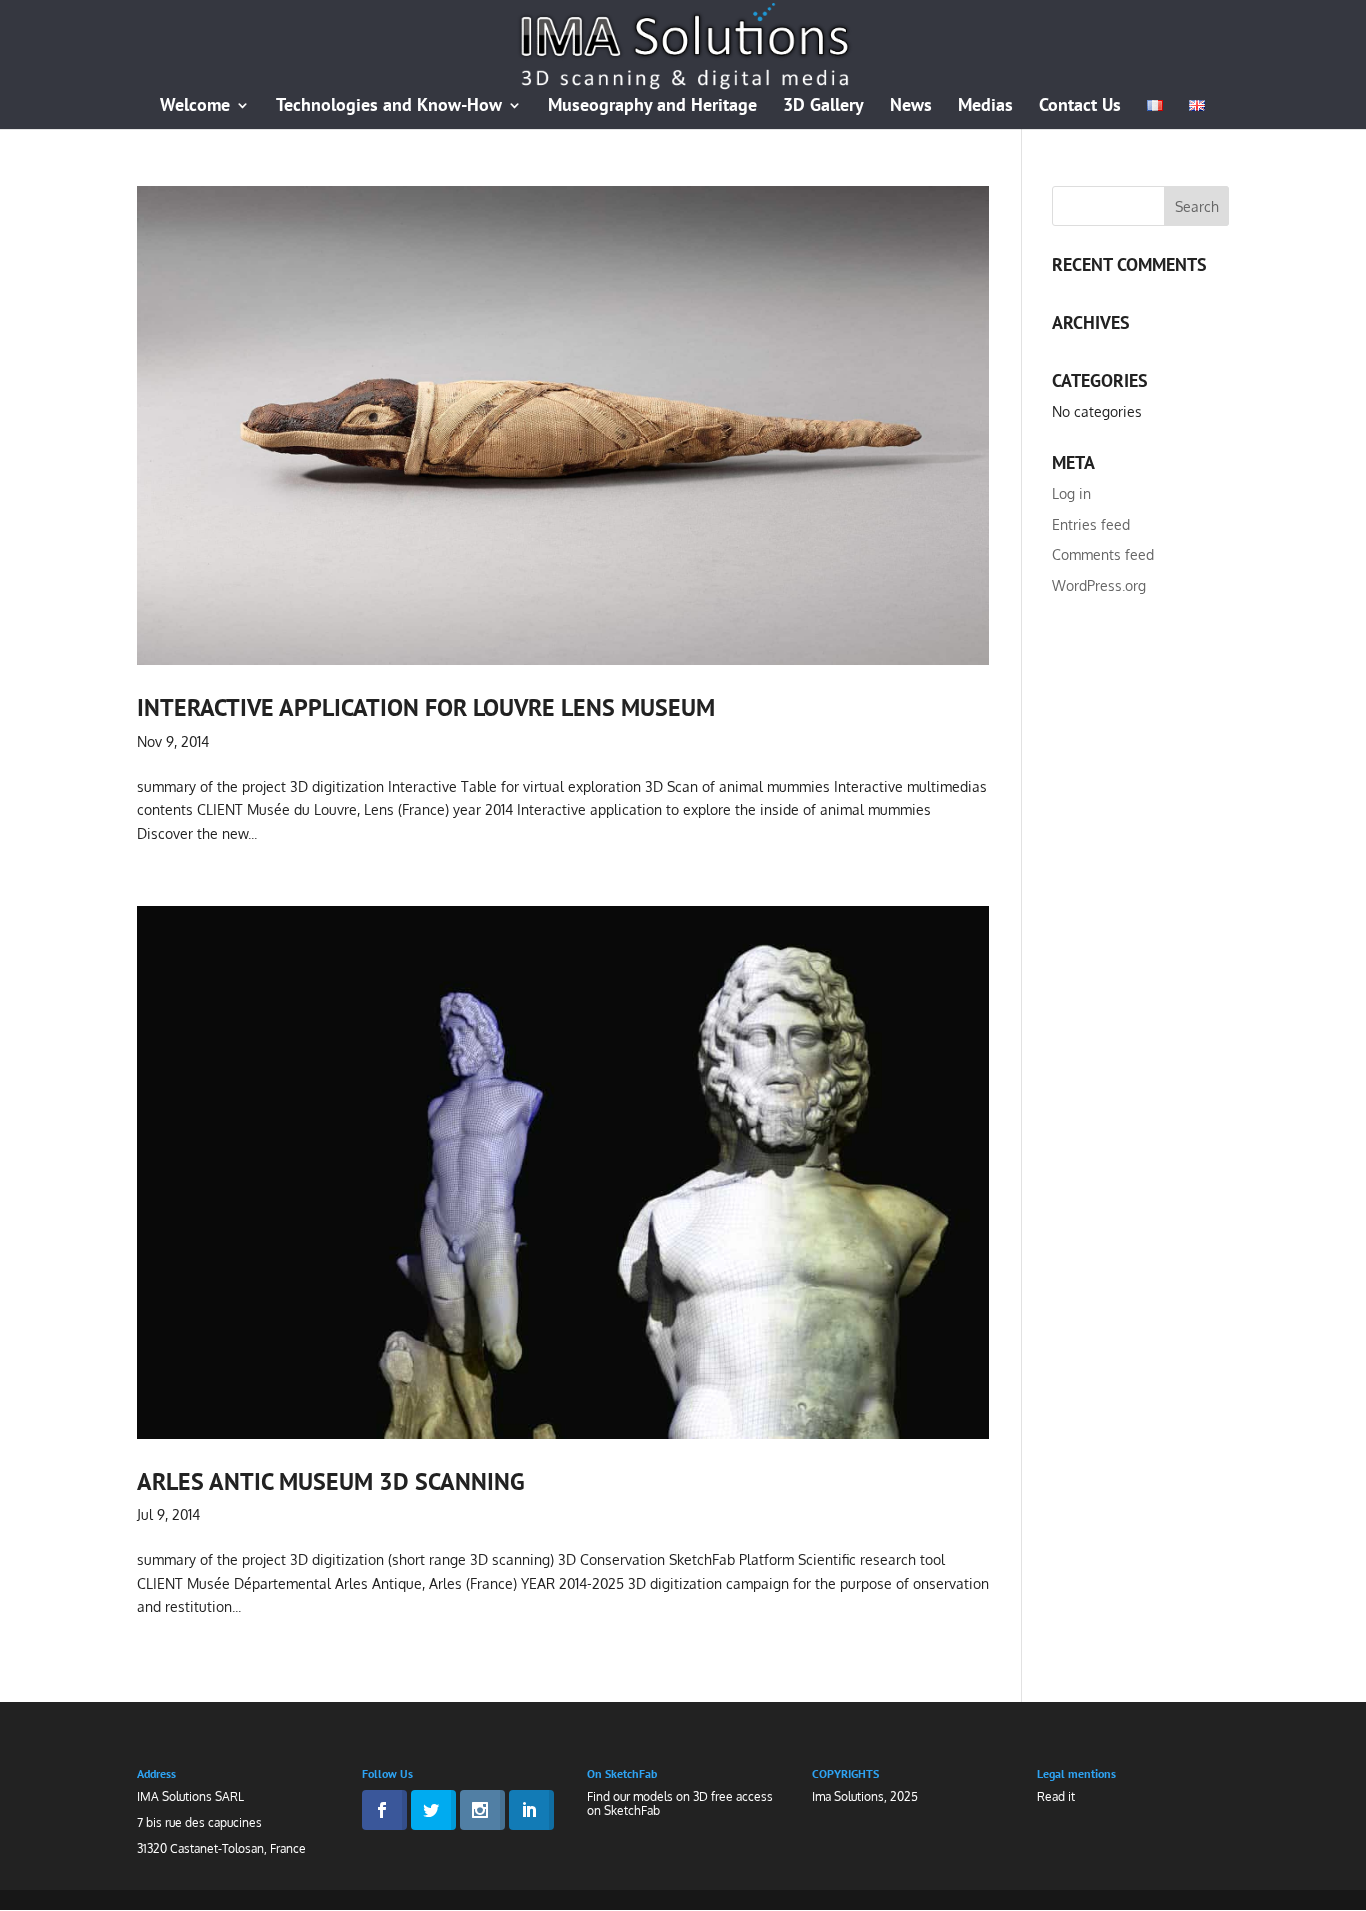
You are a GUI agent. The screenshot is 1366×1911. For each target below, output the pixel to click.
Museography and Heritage (652, 107)
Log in (1071, 493)
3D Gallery (823, 107)
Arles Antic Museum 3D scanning (331, 1481)
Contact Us (1080, 107)
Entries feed (1091, 524)
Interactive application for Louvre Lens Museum (426, 707)
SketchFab (632, 1810)
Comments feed (1103, 554)
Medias (985, 107)
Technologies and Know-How (389, 107)
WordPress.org (1099, 585)
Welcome (195, 107)
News (911, 107)
